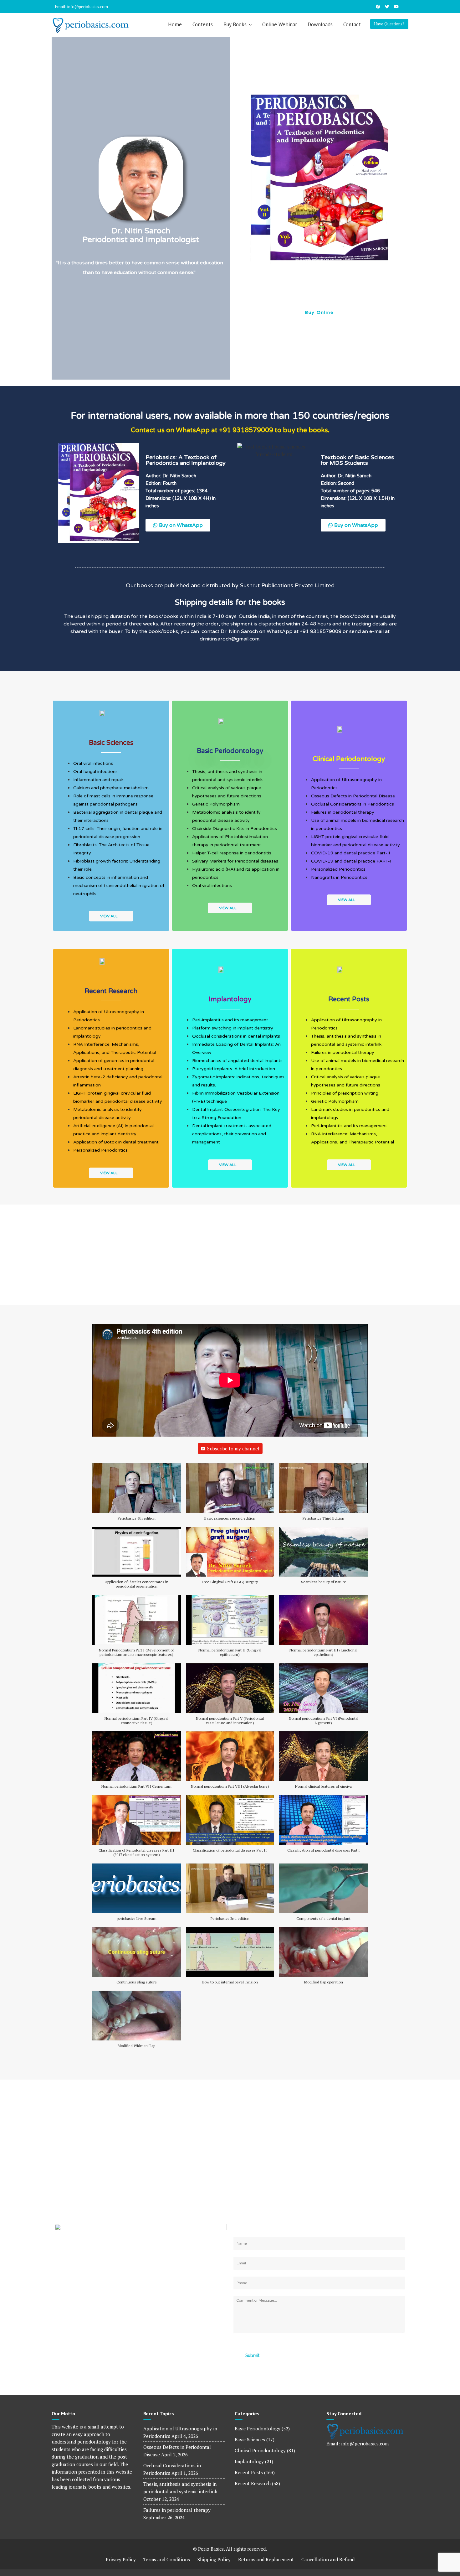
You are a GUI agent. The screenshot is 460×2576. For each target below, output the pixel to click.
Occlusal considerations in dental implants (236, 1036)
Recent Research (253, 2483)
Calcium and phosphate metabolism (111, 788)
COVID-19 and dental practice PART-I (351, 861)
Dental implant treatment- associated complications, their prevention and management (232, 1134)
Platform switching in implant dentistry (233, 1028)
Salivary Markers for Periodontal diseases (235, 861)
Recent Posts (249, 2472)
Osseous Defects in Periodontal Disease (353, 796)
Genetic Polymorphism (216, 804)
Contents (203, 24)
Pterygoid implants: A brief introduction (234, 1069)
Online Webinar (280, 24)
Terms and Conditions (167, 2559)
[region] (319, 208)
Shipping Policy (214, 2559)
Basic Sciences (250, 2439)
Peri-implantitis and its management (230, 1020)
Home (175, 24)
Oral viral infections (93, 763)
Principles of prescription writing (345, 1093)
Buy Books (235, 24)
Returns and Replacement (266, 2559)
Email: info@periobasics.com (81, 7)
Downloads (320, 24)
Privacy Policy (121, 2559)
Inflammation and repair (98, 780)
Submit (252, 2356)
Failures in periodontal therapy (343, 812)
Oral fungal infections (95, 772)
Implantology (249, 2461)
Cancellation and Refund (328, 2559)
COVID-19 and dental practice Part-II (350, 853)
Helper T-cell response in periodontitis (232, 853)
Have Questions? (389, 24)
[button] (240, 208)
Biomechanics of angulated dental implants (237, 1061)
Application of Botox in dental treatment (116, 1142)
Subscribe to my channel (233, 1449)
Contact (352, 24)
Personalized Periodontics (338, 869)
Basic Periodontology (258, 2428)
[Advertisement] (230, 1252)
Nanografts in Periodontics (339, 877)
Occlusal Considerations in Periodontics (353, 804)
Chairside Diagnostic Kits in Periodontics (235, 829)
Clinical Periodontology (260, 2450)
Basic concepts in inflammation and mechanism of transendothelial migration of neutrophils (119, 886)
